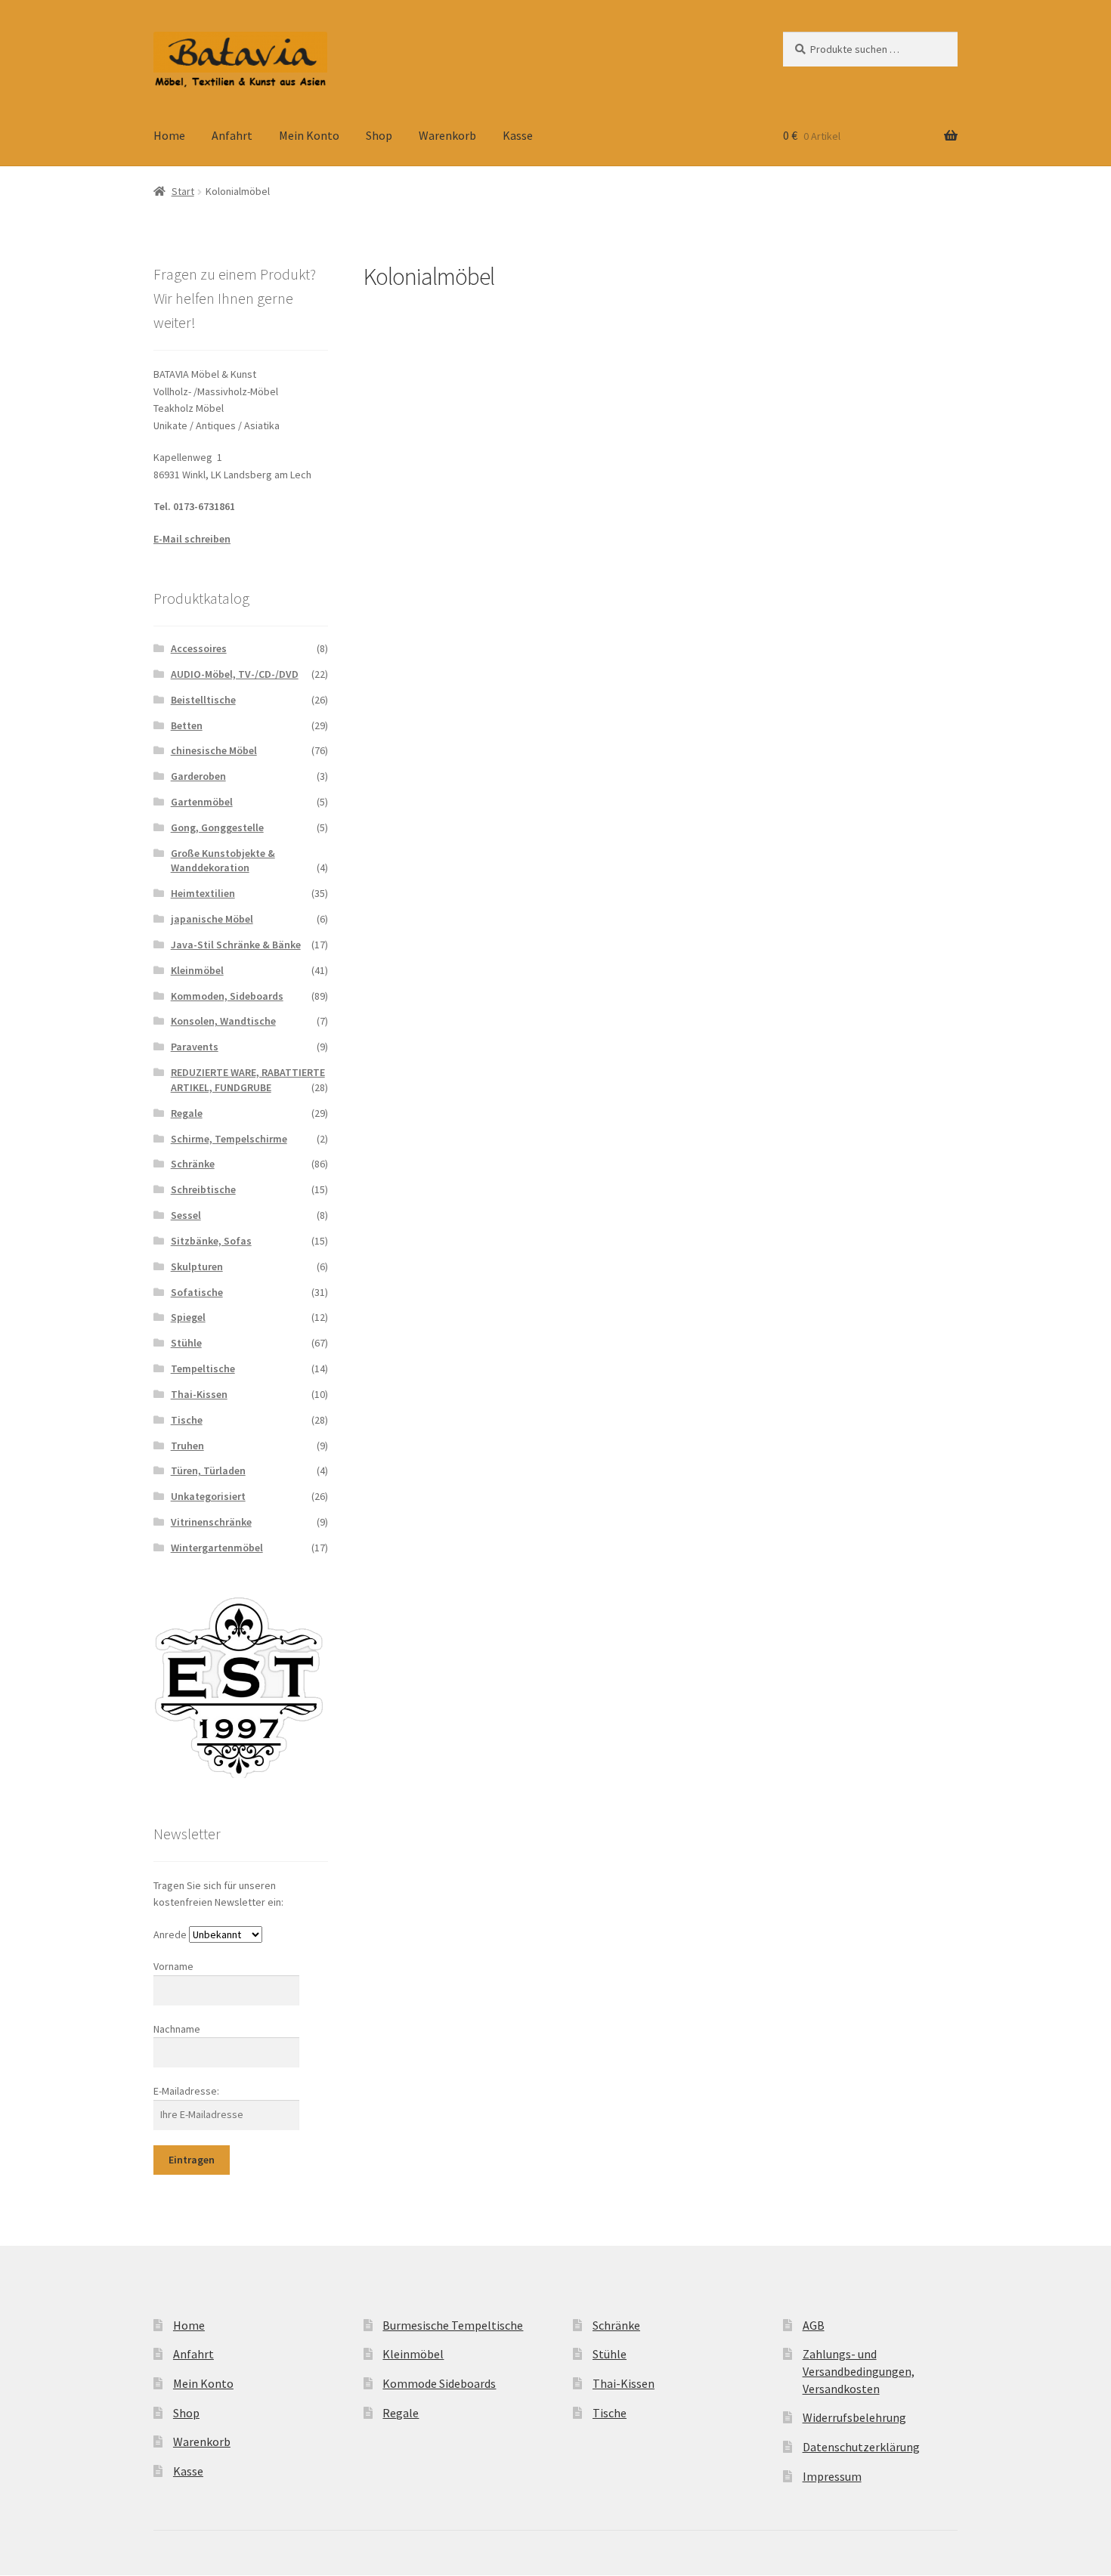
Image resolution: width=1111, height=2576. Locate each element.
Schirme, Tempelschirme (229, 1139)
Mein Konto (309, 135)
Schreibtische (203, 1189)
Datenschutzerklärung (861, 2447)
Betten (187, 725)
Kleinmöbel (197, 970)
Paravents (195, 1047)
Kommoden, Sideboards (227, 996)
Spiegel (188, 1317)
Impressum (832, 2476)
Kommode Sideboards (439, 2383)
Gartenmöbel (202, 802)
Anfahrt (232, 135)
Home (169, 135)
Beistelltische (203, 700)
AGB (814, 2325)
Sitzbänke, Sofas (211, 1241)
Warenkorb (447, 135)
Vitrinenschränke (211, 1522)
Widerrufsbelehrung (854, 2417)
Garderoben (198, 776)
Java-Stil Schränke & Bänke (236, 945)
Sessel (186, 1215)
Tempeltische (203, 1368)
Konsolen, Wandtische (223, 1021)
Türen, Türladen (208, 1470)
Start (183, 191)
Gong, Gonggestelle (217, 827)
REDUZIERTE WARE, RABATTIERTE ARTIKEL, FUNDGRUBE (248, 1080)
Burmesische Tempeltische (453, 2325)
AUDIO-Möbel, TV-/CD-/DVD (235, 674)
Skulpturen (197, 1266)
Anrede (170, 1934)
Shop (379, 135)
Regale (187, 1113)
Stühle (186, 1343)
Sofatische (197, 1292)
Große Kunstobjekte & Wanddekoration (223, 861)
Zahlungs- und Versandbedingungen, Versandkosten (859, 2371)
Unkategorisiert (208, 1496)
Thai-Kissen (199, 1394)
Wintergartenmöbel (217, 1548)
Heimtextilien (203, 893)
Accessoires (199, 648)
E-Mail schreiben (192, 539)
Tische (187, 1420)
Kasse (518, 135)
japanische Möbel (212, 919)
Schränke (193, 1164)
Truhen (187, 1446)
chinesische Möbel (214, 750)
